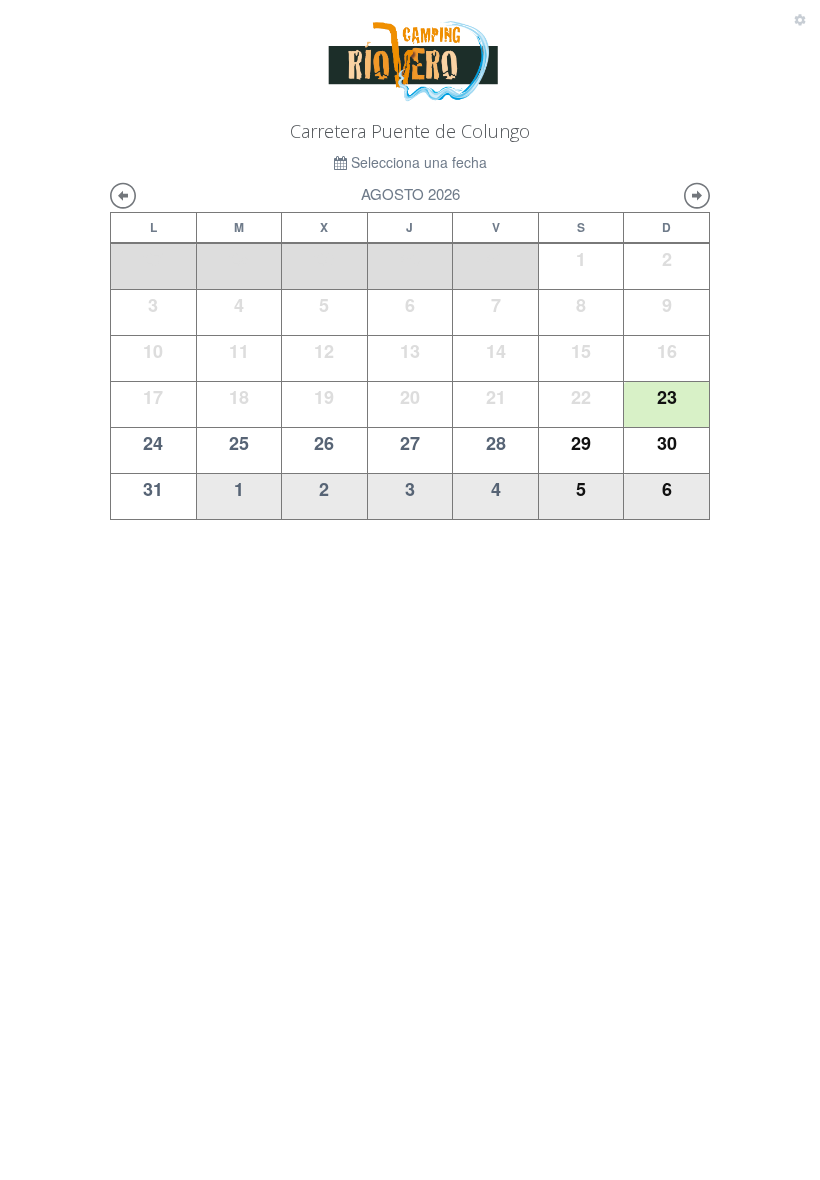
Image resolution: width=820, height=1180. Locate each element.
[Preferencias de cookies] (800, 20)
